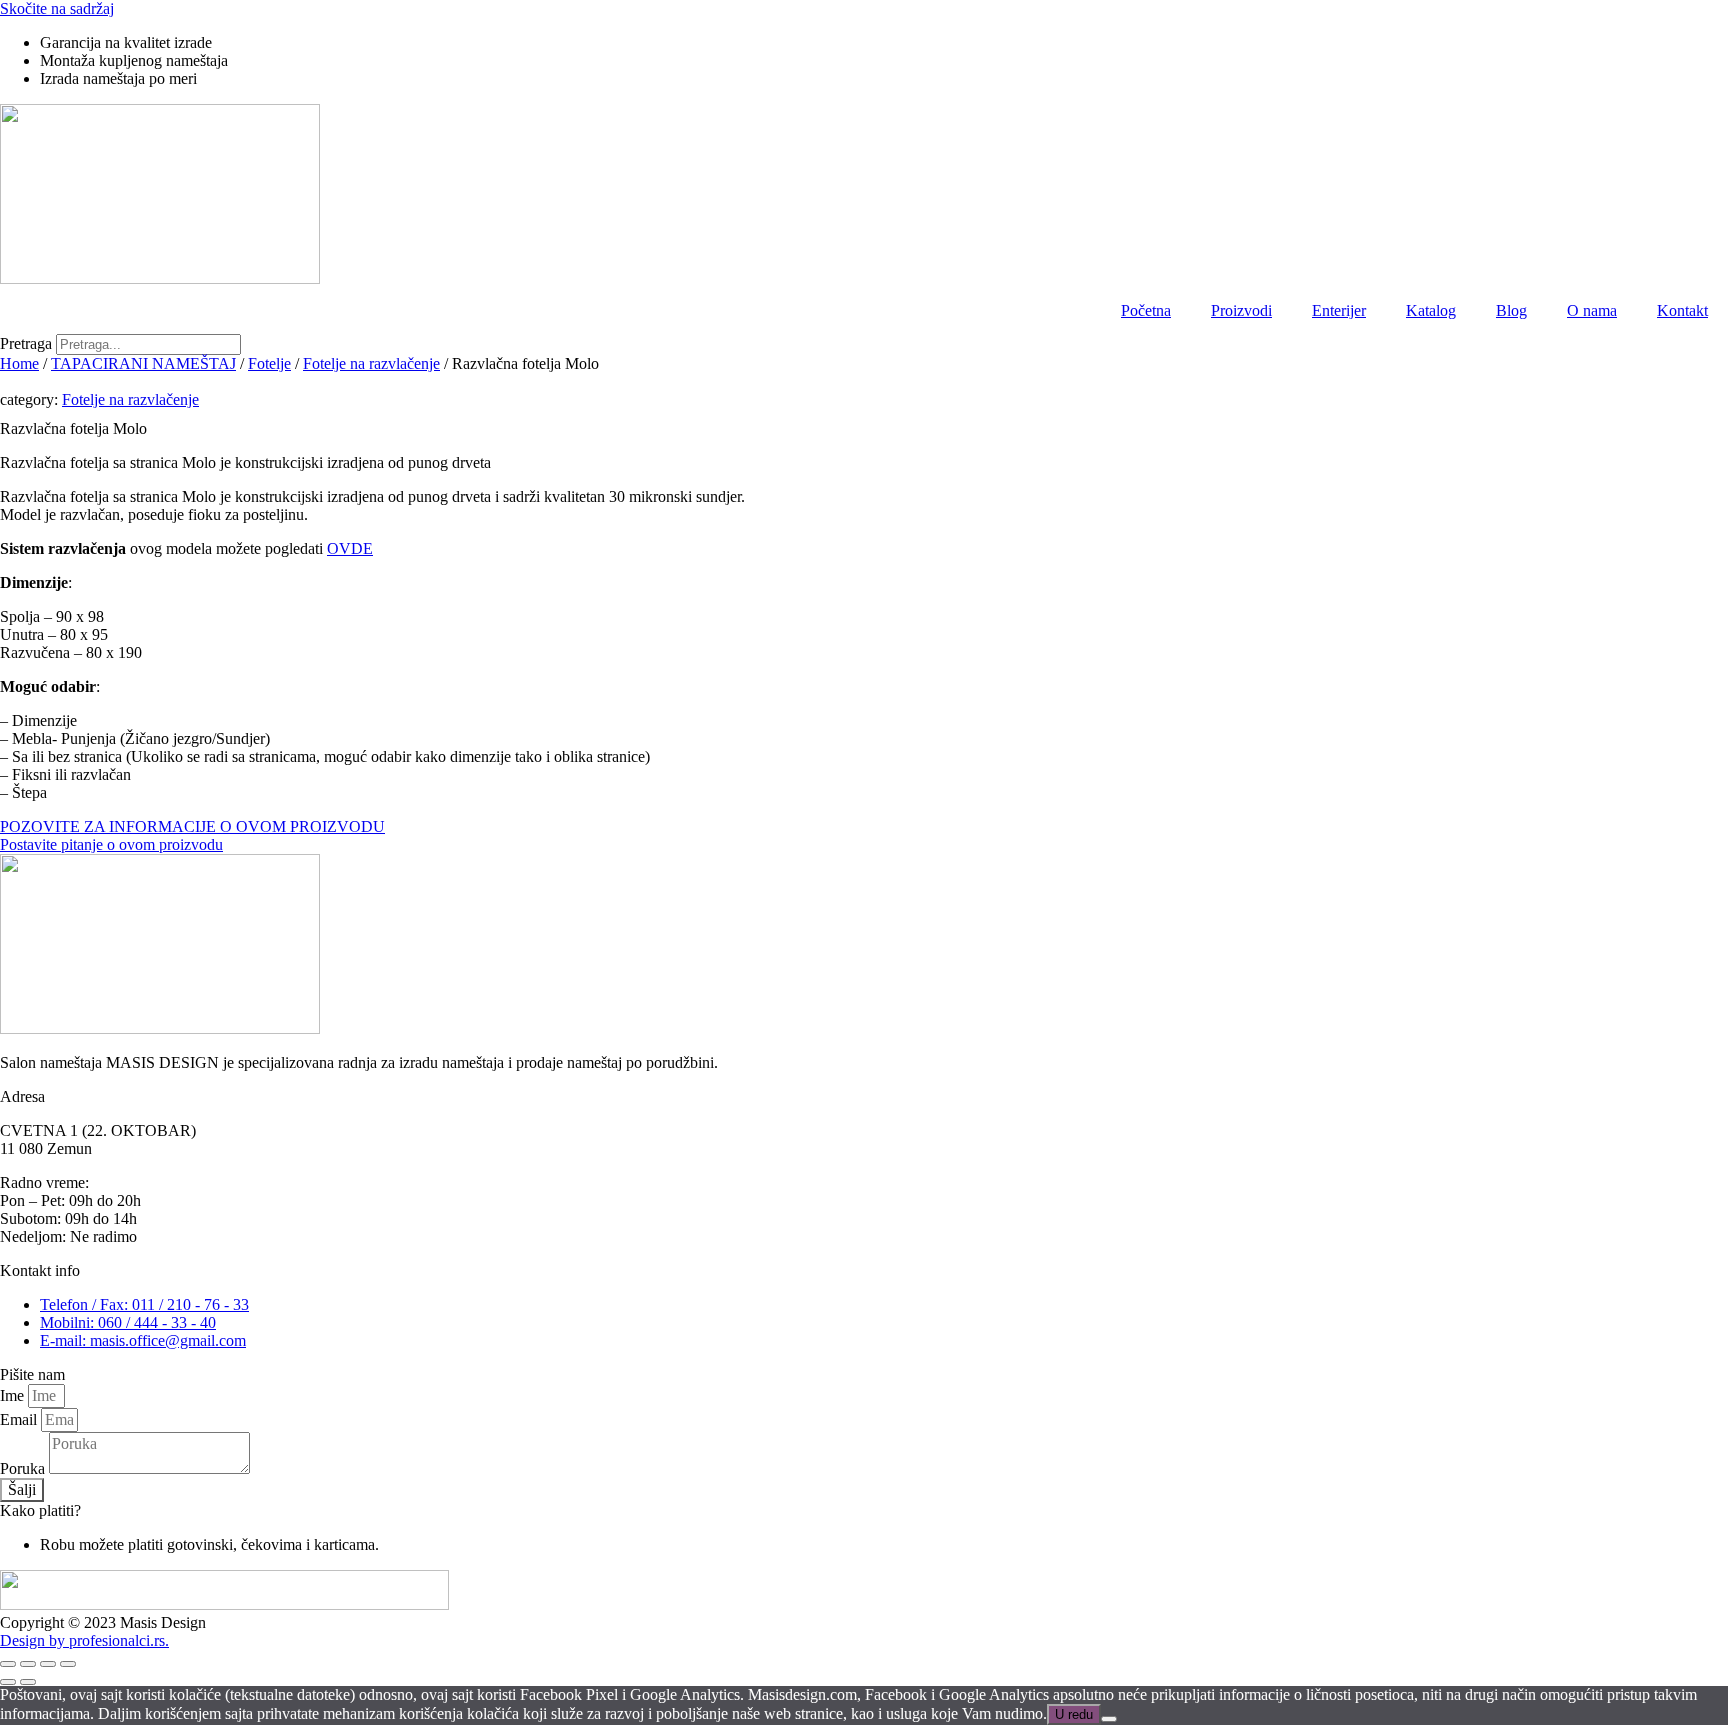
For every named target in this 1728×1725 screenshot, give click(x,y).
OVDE (350, 548)
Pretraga (26, 343)
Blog (1511, 310)
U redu (1074, 1714)
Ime (14, 1395)
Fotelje (269, 363)
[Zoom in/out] (68, 1664)
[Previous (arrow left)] (8, 1682)
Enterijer (1339, 310)
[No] (1109, 1719)
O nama (1592, 310)
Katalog (1431, 310)
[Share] (28, 1664)
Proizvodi (1241, 310)
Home (19, 363)
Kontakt (1682, 310)
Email (20, 1419)
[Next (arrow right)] (28, 1682)
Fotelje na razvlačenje (371, 363)
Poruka (24, 1468)
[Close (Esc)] (8, 1664)
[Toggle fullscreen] (48, 1664)
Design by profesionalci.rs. (84, 1640)
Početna (1146, 310)
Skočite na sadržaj (57, 8)
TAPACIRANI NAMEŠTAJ (143, 363)
